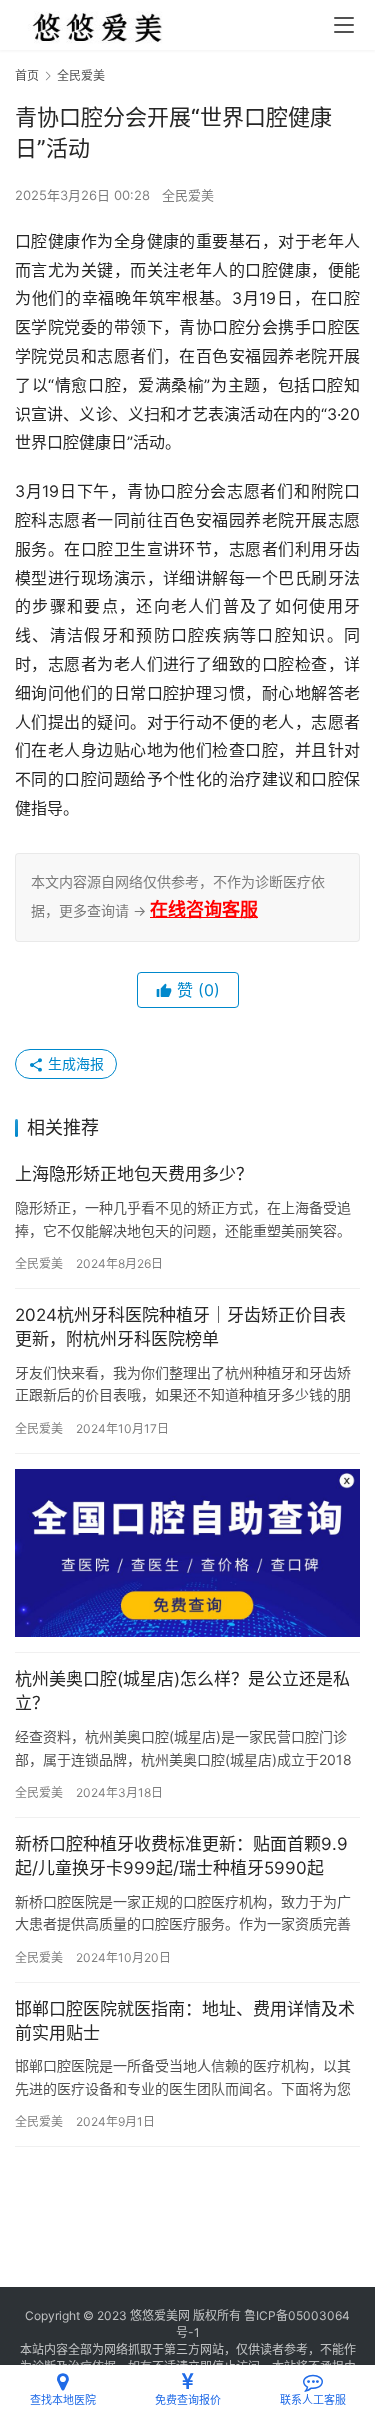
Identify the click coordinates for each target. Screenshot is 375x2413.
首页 (27, 75)
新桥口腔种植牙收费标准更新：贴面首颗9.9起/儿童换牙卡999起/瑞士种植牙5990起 (181, 1856)
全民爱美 (188, 195)
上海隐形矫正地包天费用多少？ (134, 1174)
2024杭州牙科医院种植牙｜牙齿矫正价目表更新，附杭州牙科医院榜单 (180, 1327)
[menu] (344, 25)
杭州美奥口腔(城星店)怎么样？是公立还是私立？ (182, 1691)
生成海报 (74, 1063)
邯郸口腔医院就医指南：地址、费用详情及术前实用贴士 (185, 2021)
